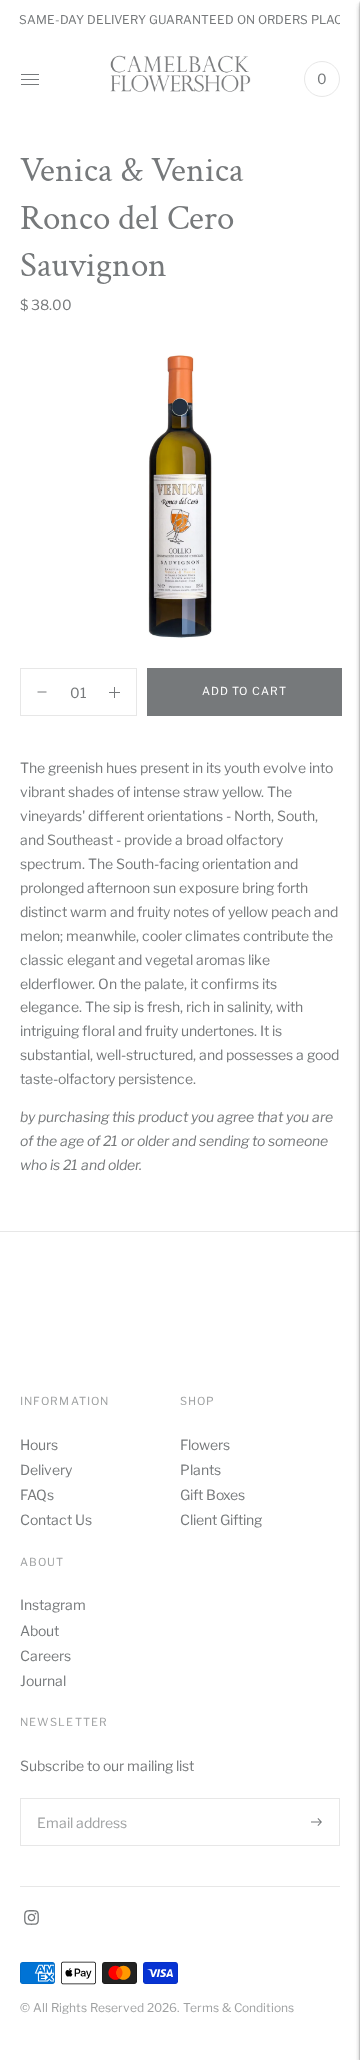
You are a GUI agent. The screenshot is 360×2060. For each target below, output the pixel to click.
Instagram (53, 1604)
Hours (39, 1444)
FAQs (37, 1494)
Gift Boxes (212, 1494)
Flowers (205, 1444)
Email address (80, 1797)
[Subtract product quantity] (114, 692)
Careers (45, 1655)
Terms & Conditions (238, 2007)
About (39, 1630)
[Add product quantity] (42, 692)
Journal (43, 1680)
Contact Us (56, 1519)
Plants (200, 1469)
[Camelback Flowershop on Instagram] (31, 1919)
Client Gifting (221, 1519)
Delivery (46, 1469)
